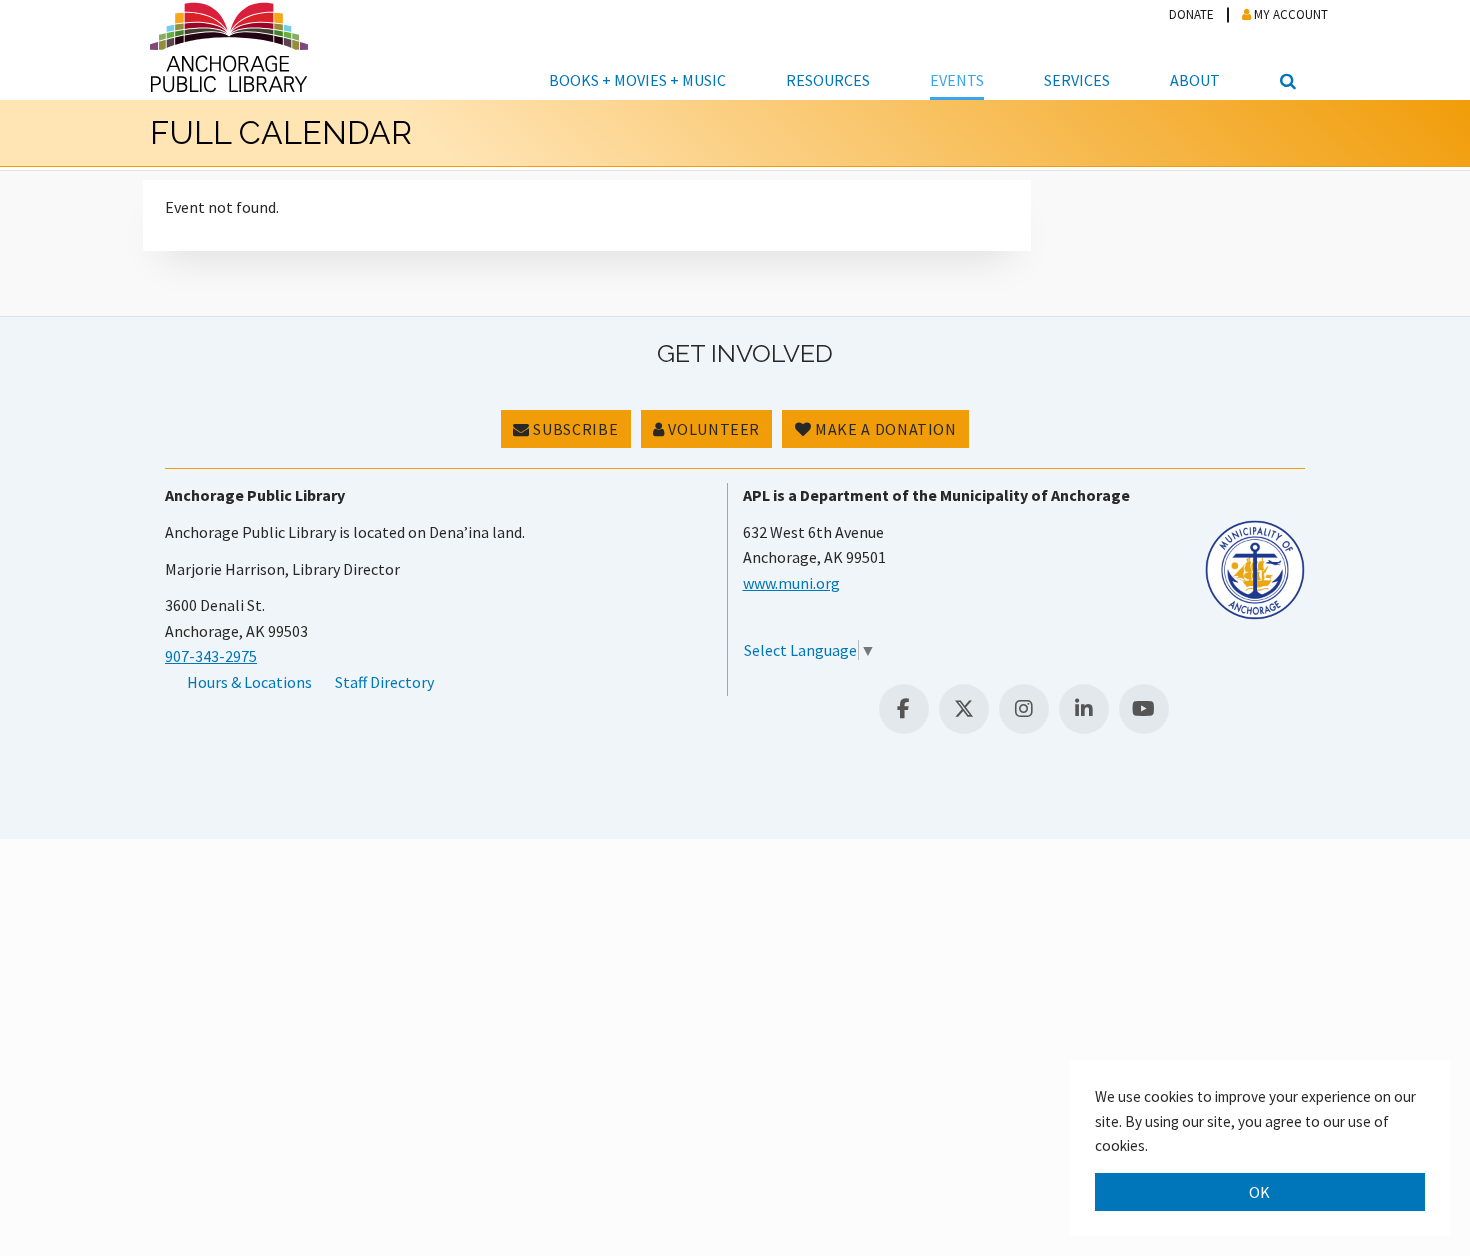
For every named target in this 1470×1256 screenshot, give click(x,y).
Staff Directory (384, 682)
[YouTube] (1144, 709)
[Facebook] (904, 709)
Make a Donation (884, 429)
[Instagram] (1024, 709)
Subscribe (574, 429)
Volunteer (712, 429)
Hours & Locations (249, 682)
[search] (1285, 50)
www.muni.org (791, 583)
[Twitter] (964, 709)
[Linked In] (1084, 709)
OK (1260, 1192)
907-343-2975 (211, 656)
